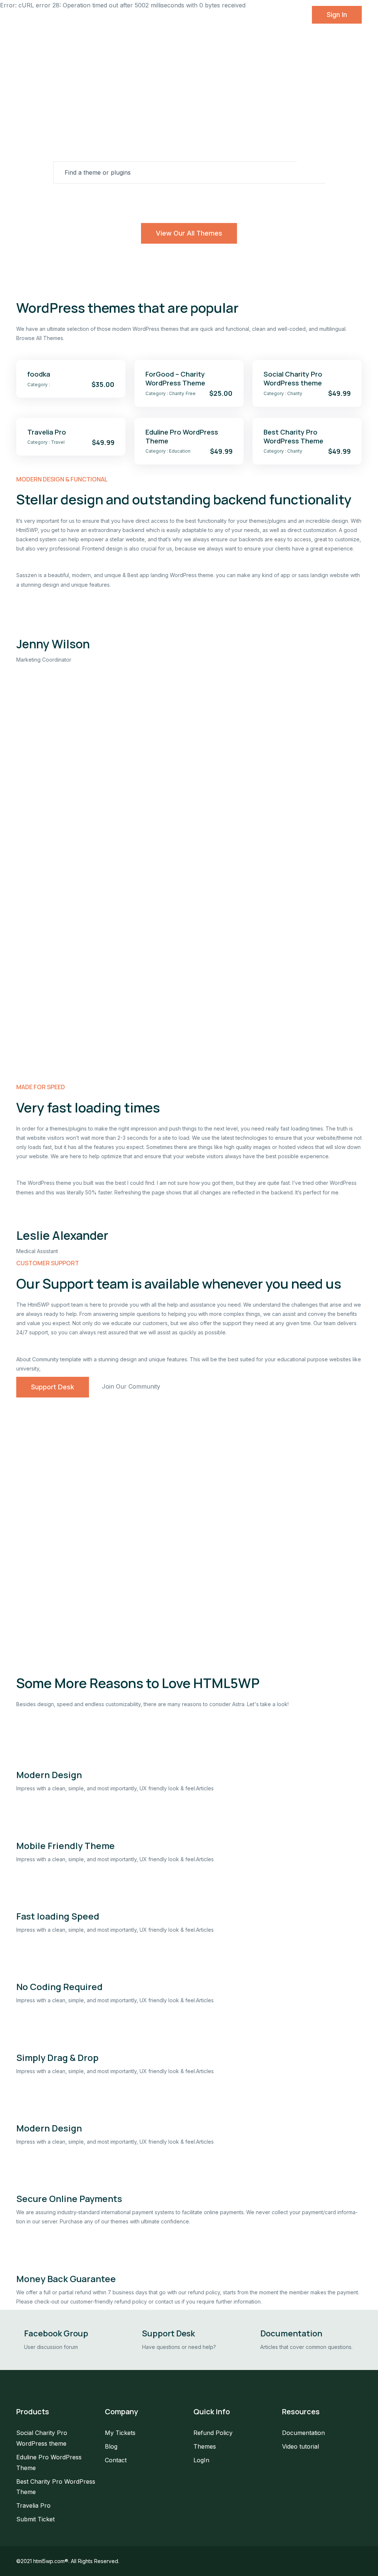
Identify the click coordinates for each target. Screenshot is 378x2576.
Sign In (337, 15)
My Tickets (120, 2433)
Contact (245, 15)
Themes (101, 15)
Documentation (291, 2333)
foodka (39, 374)
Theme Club (140, 15)
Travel (265, 200)
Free (239, 200)
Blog (217, 15)
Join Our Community (131, 1386)
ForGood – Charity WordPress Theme (175, 378)
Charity (173, 200)
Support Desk (53, 1387)
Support (179, 15)
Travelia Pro (47, 432)
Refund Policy (213, 2433)
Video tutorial (300, 2446)
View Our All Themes (189, 233)
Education (208, 200)
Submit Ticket (35, 2519)
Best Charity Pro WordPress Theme (293, 436)
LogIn (201, 2460)
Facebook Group (56, 2333)
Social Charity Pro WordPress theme (293, 378)
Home (70, 15)
